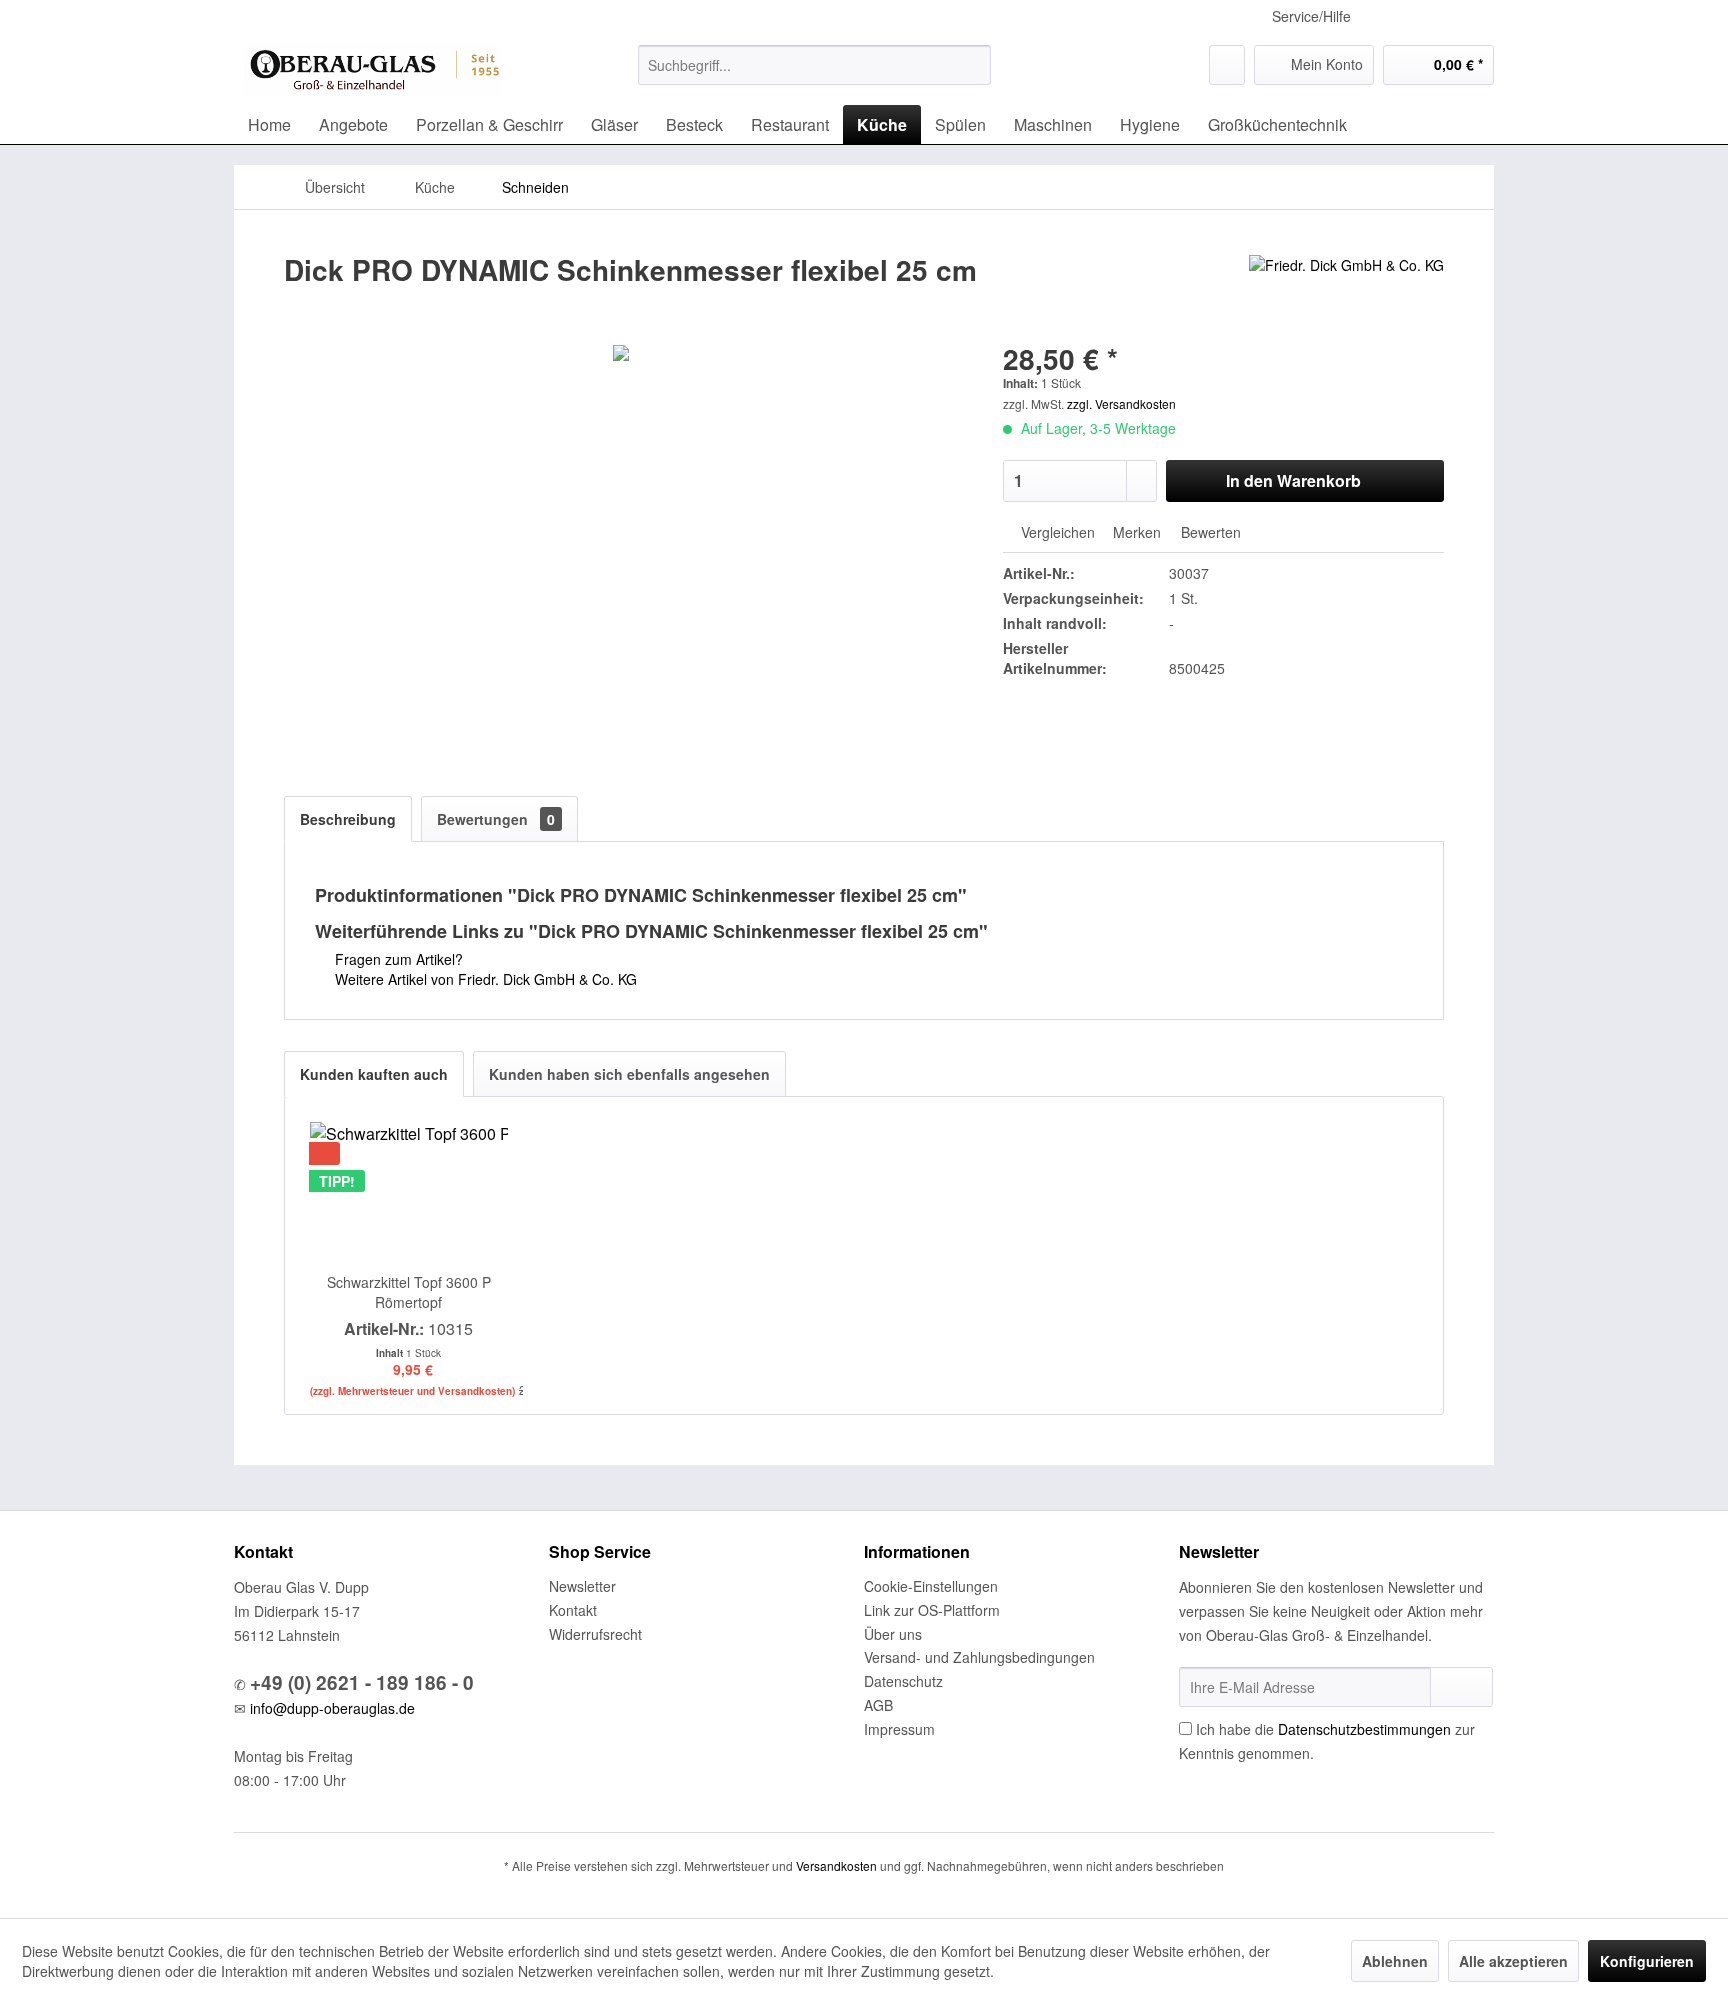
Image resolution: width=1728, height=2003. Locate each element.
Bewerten (1209, 532)
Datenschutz (903, 1681)
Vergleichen (1056, 532)
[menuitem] (814, 65)
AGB (878, 1705)
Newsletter (582, 1586)
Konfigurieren (1647, 1961)
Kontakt (573, 1610)
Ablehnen (1395, 1961)
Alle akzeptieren (1513, 1961)
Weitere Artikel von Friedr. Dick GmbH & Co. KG (484, 979)
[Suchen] (972, 65)
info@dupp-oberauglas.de (332, 1708)
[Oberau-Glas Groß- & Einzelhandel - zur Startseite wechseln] (372, 70)
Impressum (899, 1729)
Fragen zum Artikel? (397, 959)
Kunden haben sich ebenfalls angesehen (629, 1074)
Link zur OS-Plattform (932, 1610)
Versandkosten (836, 1865)
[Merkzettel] (1227, 65)
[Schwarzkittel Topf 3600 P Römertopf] (409, 1192)
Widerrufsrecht (595, 1634)
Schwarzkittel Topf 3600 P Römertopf (409, 1292)
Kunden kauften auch (374, 1074)
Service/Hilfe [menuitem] (1311, 16)
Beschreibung (348, 819)
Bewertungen (496, 819)
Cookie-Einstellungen (931, 1586)
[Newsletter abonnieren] (1461, 1687)
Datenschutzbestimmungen (1364, 1729)
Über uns (893, 1634)
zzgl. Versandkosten (1121, 403)
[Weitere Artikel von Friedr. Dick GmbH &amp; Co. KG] (1346, 290)
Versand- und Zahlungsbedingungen (979, 1657)
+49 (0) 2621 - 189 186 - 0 (362, 1682)
